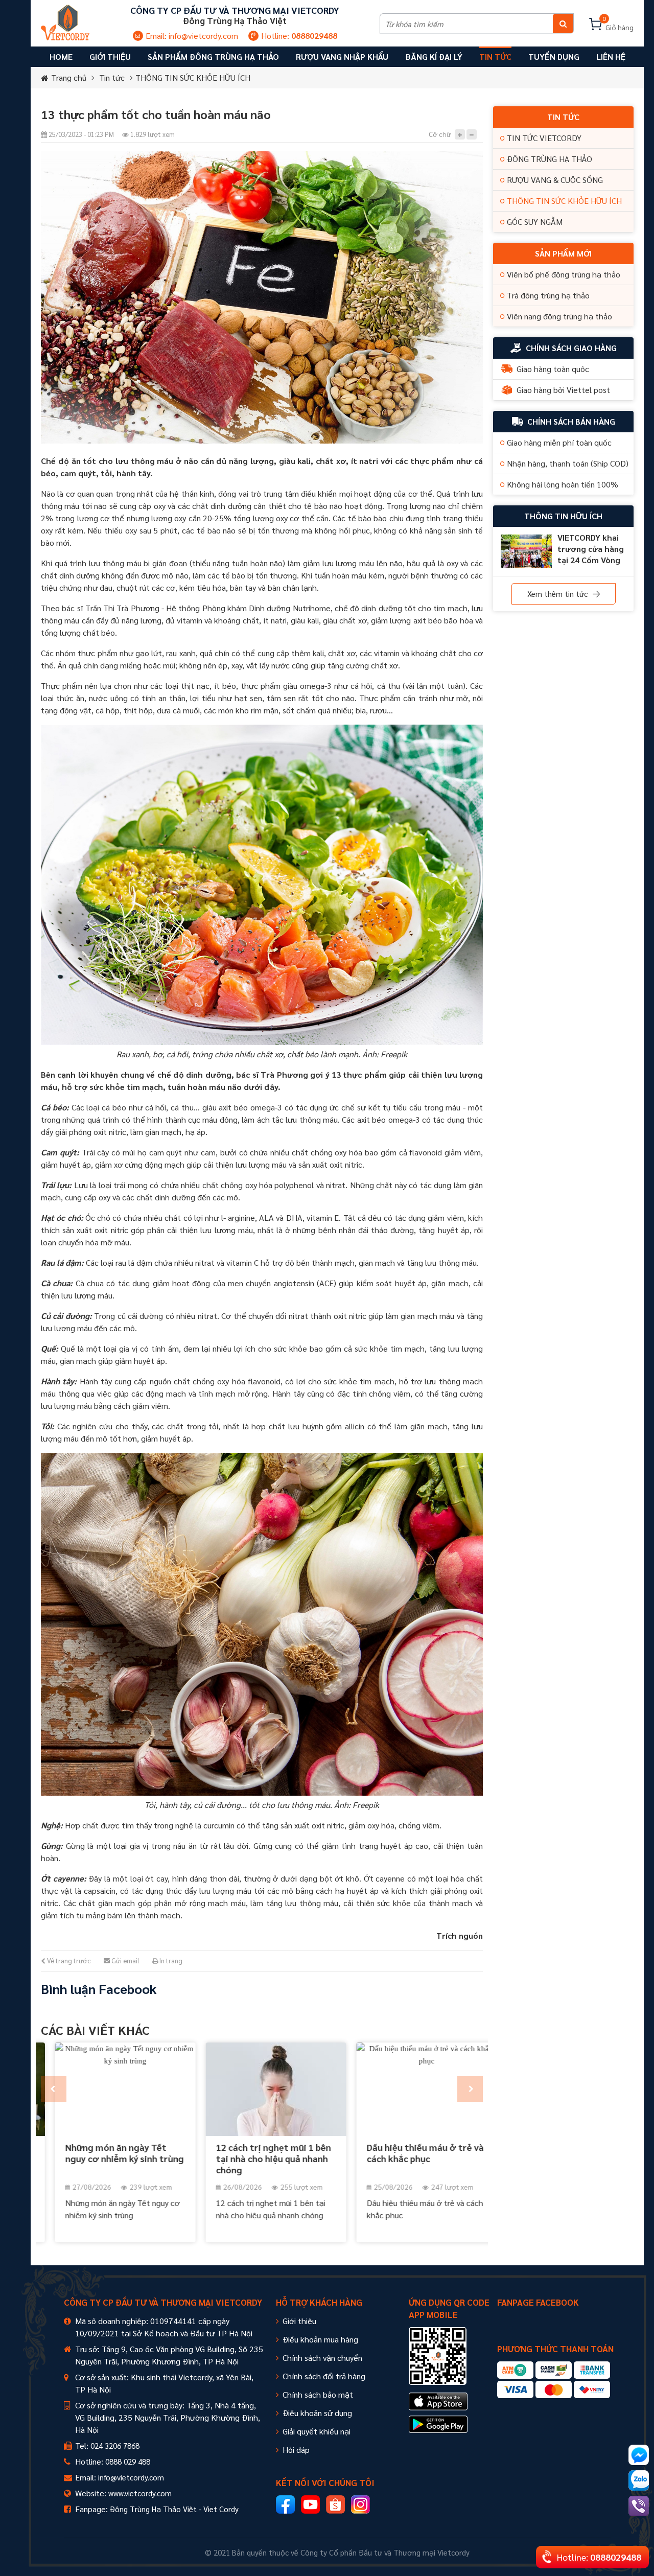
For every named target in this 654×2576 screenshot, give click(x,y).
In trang (170, 1960)
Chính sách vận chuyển (322, 2358)
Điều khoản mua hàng (320, 2339)
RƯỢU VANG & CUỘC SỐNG (555, 180)
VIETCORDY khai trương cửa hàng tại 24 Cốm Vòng (591, 549)
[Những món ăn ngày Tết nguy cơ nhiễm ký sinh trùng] (111, 2089)
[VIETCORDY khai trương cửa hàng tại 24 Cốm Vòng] (526, 551)
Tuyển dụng (554, 56)
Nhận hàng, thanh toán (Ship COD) (568, 463)
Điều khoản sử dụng (317, 2413)
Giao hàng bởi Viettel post (563, 390)
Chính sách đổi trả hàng (324, 2376)
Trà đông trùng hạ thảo (548, 295)
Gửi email (125, 1960)
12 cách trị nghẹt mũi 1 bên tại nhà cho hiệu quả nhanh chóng (259, 2158)
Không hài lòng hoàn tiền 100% (563, 484)
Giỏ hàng (618, 25)
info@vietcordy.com (131, 2477)
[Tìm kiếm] (563, 24)
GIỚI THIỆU (110, 56)
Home (61, 56)
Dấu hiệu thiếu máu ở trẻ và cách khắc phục (411, 2153)
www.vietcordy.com (140, 2493)
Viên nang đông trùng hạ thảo (559, 316)
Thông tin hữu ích (563, 516)
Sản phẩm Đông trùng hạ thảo (213, 56)
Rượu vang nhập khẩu (342, 56)
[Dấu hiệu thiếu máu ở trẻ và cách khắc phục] (413, 2089)
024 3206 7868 (115, 2445)
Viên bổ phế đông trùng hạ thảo (564, 274)
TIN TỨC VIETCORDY (544, 138)
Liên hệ (611, 56)
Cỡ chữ (440, 134)
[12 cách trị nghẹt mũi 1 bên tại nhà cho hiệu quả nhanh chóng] (262, 2089)
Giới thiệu (299, 2321)
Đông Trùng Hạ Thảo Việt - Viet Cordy (174, 2509)
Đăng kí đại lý (434, 56)
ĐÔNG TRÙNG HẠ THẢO (550, 159)
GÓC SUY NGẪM (535, 222)
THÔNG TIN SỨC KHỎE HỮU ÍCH (193, 77)
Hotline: (299, 36)
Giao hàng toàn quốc (553, 369)
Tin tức (495, 56)
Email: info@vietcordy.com (192, 36)
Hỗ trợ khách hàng (319, 2302)
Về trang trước (68, 1960)
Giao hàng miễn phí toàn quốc (559, 442)
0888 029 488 (128, 2461)
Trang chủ (69, 77)
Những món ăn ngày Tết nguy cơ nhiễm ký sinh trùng (110, 2153)
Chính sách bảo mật (318, 2394)
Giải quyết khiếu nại (317, 2431)
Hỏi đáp (296, 2450)
